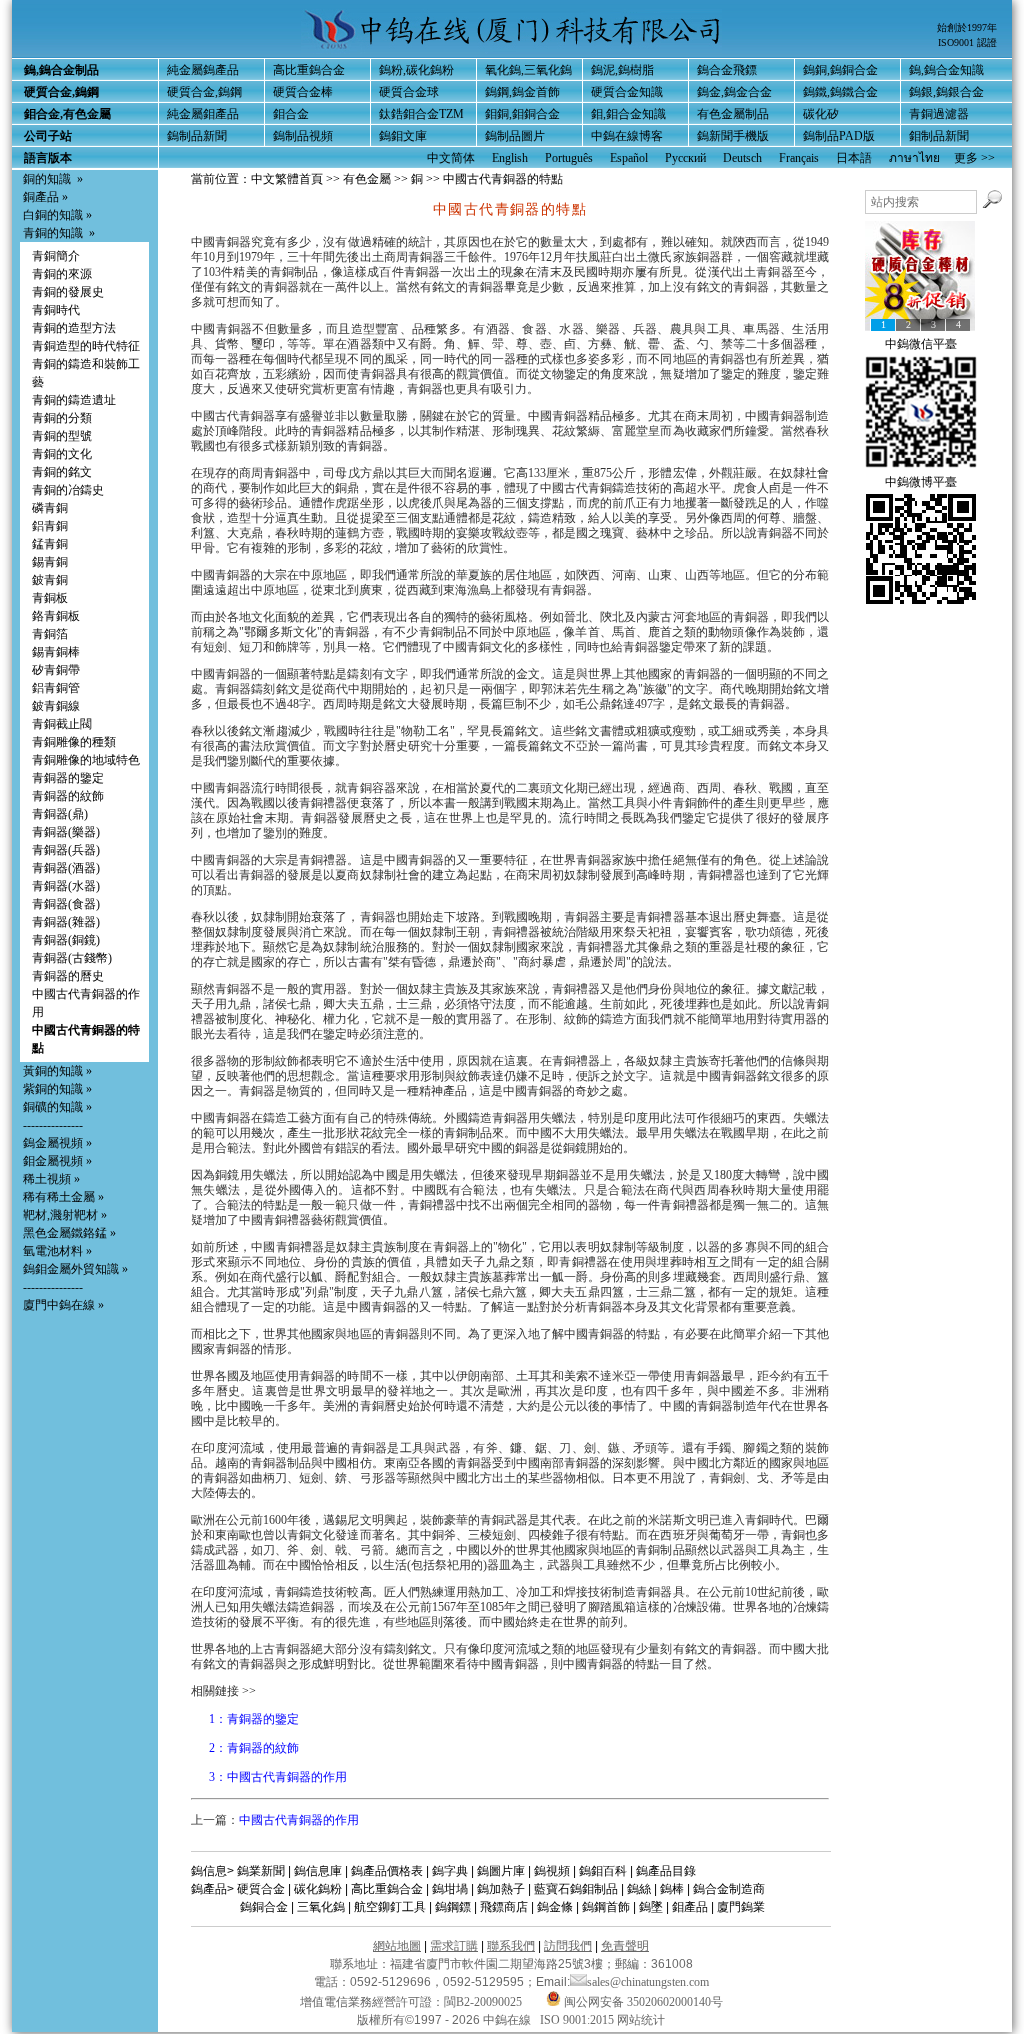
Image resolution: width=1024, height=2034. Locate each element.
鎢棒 (672, 1889)
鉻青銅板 (56, 616)
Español (629, 158)
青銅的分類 (62, 418)
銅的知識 (47, 179)
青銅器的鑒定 (68, 778)
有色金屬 (367, 179)
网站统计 (641, 2020)
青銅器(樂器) (66, 832)
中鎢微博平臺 (921, 482)
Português (569, 158)
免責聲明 (625, 1946)
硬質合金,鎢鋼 (204, 92)
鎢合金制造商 (729, 1889)
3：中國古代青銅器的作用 (278, 1777)
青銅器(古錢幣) (72, 958)
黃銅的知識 (53, 1071)
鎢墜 (651, 1907)
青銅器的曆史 (68, 976)
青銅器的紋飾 (68, 796)
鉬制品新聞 (939, 136)
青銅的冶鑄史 (68, 490)
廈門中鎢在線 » (63, 1305)
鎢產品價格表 (387, 1871)
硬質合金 (261, 1889)
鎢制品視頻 (303, 136)
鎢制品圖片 (515, 136)
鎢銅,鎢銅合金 (840, 70)
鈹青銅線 (56, 706)
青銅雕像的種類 (74, 742)
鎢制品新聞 (197, 136)
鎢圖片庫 (501, 1871)
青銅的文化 (62, 454)
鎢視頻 (552, 1871)
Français (799, 158)
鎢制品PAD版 (839, 136)
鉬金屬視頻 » (57, 1161)
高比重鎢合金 (309, 70)
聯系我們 (511, 1946)
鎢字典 (450, 1871)
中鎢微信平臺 (921, 344)
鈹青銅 (50, 580)
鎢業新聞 (261, 1871)
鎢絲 (639, 1889)
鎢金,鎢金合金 (734, 92)
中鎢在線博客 (627, 136)
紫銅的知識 (53, 1089)
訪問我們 (568, 1946)
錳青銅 (50, 544)
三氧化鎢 (321, 1907)
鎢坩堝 (450, 1889)
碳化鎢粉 (318, 1889)
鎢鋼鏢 (453, 1907)
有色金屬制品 (733, 114)
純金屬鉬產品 (203, 114)
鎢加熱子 (501, 1889)
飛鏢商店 (504, 1907)
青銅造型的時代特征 (86, 346)
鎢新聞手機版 (733, 136)
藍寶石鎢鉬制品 (576, 1889)
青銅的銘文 (62, 472)
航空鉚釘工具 (390, 1907)
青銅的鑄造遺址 (74, 400)
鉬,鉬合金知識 (628, 114)
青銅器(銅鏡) (66, 940)
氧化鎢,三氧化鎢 (528, 70)
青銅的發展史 (68, 292)
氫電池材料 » (57, 1251)
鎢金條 (555, 1907)
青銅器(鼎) (60, 814)
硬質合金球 (409, 92)
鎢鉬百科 (603, 1871)
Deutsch (742, 158)
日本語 (854, 158)
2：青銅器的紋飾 (254, 1748)
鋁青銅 (50, 526)
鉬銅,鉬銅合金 (522, 114)
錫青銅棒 (56, 652)
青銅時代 (56, 310)
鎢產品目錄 (666, 1871)
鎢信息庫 (318, 1871)
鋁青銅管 (56, 688)
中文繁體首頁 (287, 179)
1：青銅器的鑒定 (254, 1719)
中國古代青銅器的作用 (299, 1820)
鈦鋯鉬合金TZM (421, 114)
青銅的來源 (62, 274)
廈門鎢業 (741, 1907)
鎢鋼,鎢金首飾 (522, 92)
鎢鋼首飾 (606, 1907)
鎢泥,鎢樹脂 (622, 70)
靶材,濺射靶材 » (65, 1215)
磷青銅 (50, 508)
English (510, 158)
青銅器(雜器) (66, 922)
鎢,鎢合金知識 (946, 70)
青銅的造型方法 (74, 328)
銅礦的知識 (53, 1107)
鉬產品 (690, 1907)
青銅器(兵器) (66, 850)
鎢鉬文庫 (403, 136)
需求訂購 (454, 1946)
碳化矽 (821, 114)
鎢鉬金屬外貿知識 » (75, 1269)
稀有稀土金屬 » (63, 1197)
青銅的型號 (62, 436)
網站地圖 (397, 1946)
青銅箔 (50, 634)
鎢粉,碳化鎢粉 (416, 70)
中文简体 (451, 158)
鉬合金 (291, 114)
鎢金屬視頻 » (57, 1143)
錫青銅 (50, 562)
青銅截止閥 (62, 724)
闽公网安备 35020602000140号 (642, 2002)
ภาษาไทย (914, 158)
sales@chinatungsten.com (648, 1982)
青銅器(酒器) (66, 868)
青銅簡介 (56, 256)
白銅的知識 (53, 215)
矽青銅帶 (56, 670)
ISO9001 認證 (967, 42)
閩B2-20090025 (483, 2002)
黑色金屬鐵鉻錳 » (69, 1233)
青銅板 (50, 598)
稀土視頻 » (51, 1179)
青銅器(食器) (66, 904)
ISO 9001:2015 (578, 2020)
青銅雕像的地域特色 (86, 760)
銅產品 (41, 197)
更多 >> (974, 158)
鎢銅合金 (264, 1907)
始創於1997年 (967, 27)
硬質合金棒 (303, 92)
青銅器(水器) (66, 886)
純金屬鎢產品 (203, 70)
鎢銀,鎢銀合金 (946, 92)
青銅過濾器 (939, 114)
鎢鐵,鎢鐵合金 (840, 92)
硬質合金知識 (627, 92)
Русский (685, 158)
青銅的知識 (53, 233)
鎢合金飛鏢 (727, 70)
